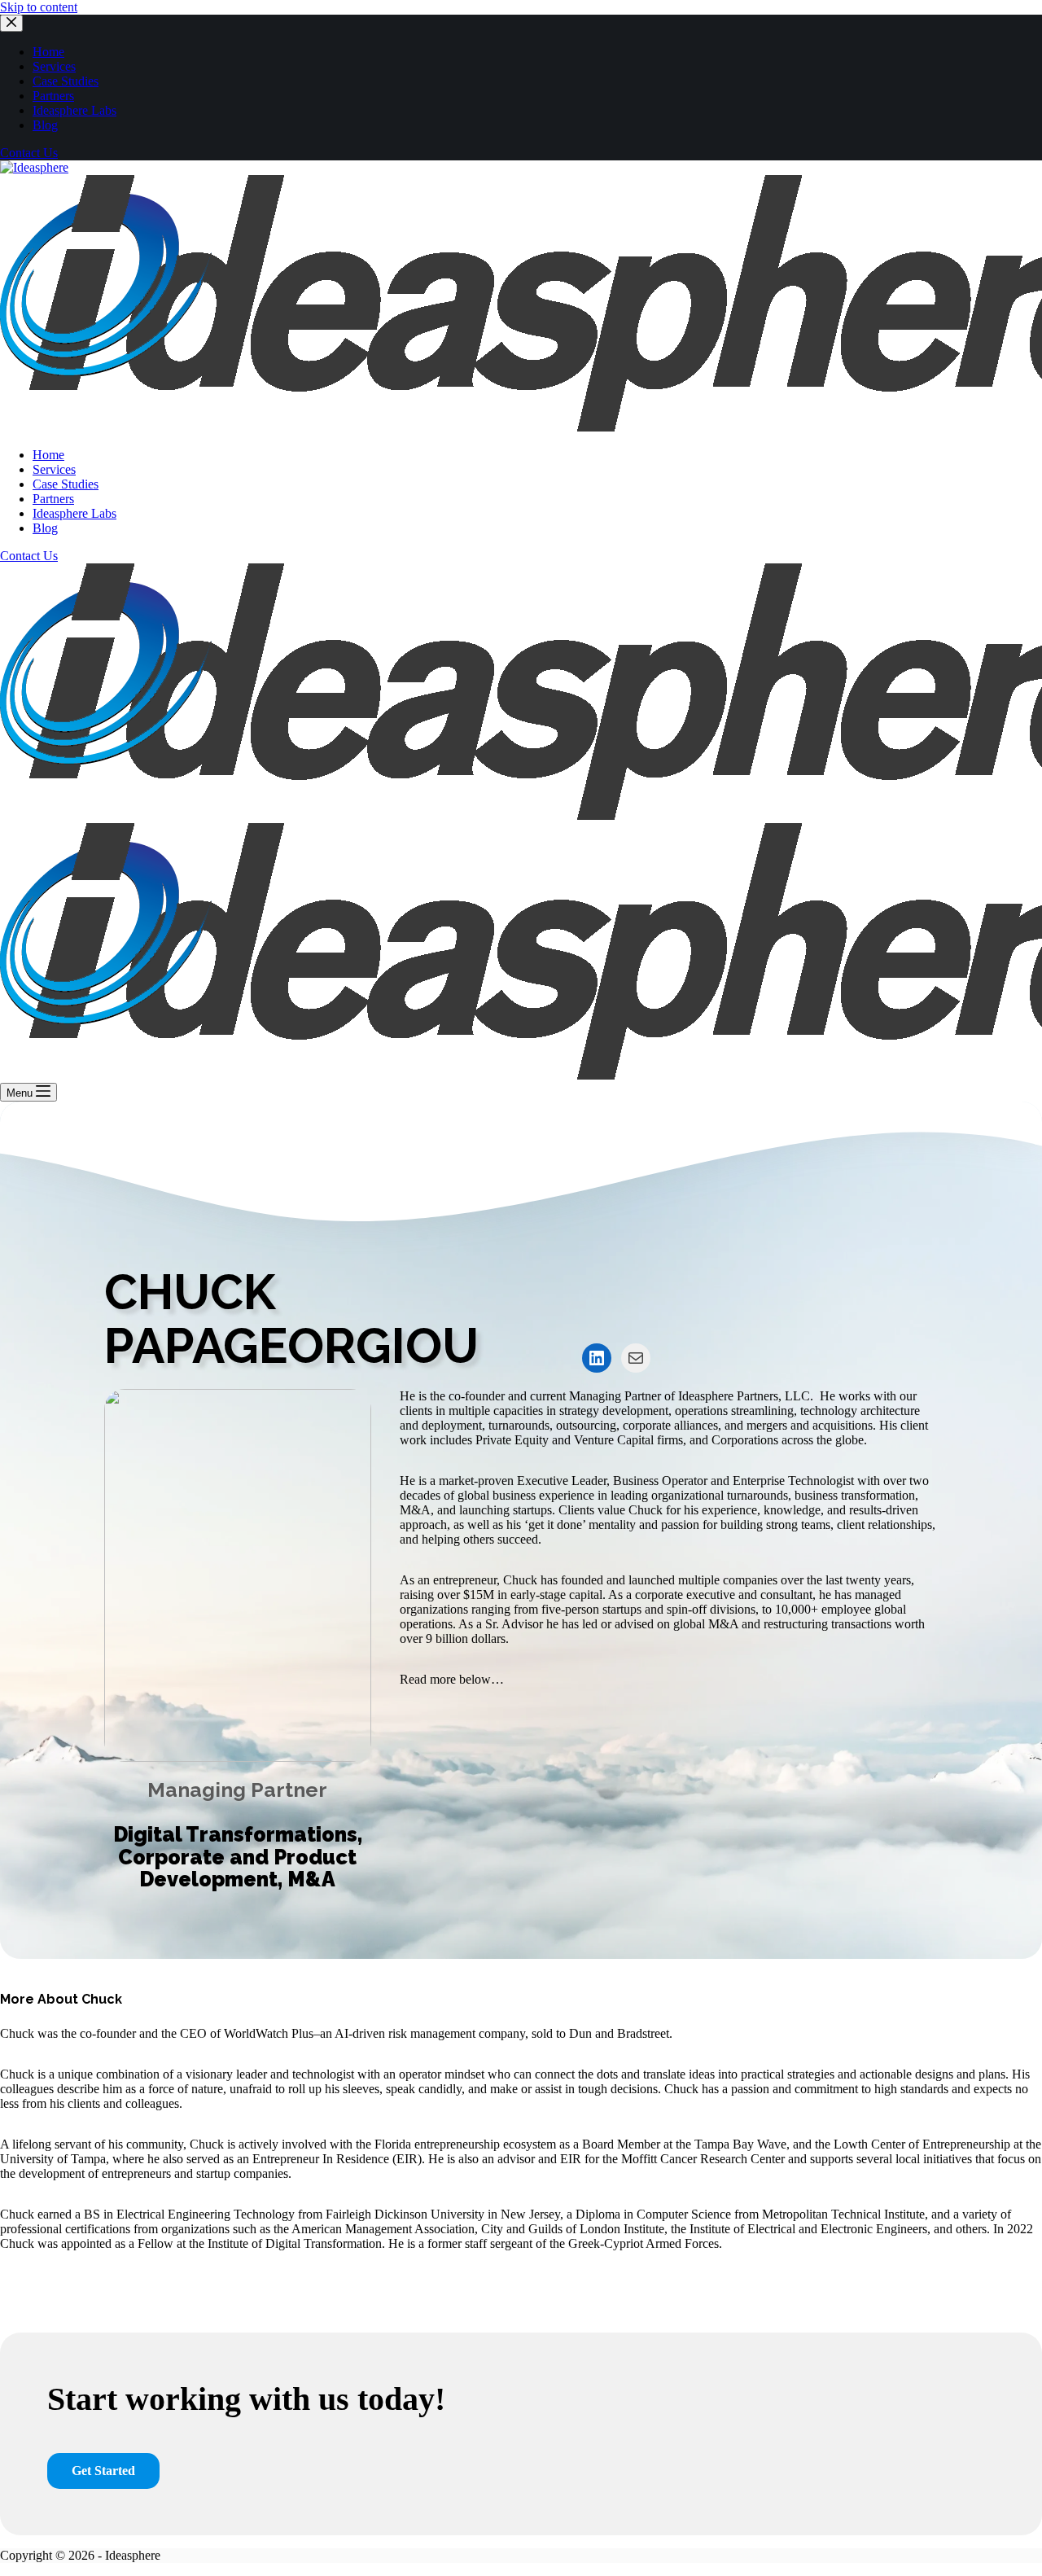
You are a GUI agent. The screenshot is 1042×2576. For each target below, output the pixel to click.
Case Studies (66, 81)
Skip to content (39, 7)
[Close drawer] (11, 23)
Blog (45, 125)
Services (54, 66)
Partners (53, 96)
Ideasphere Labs (74, 110)
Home (48, 52)
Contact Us (29, 153)
